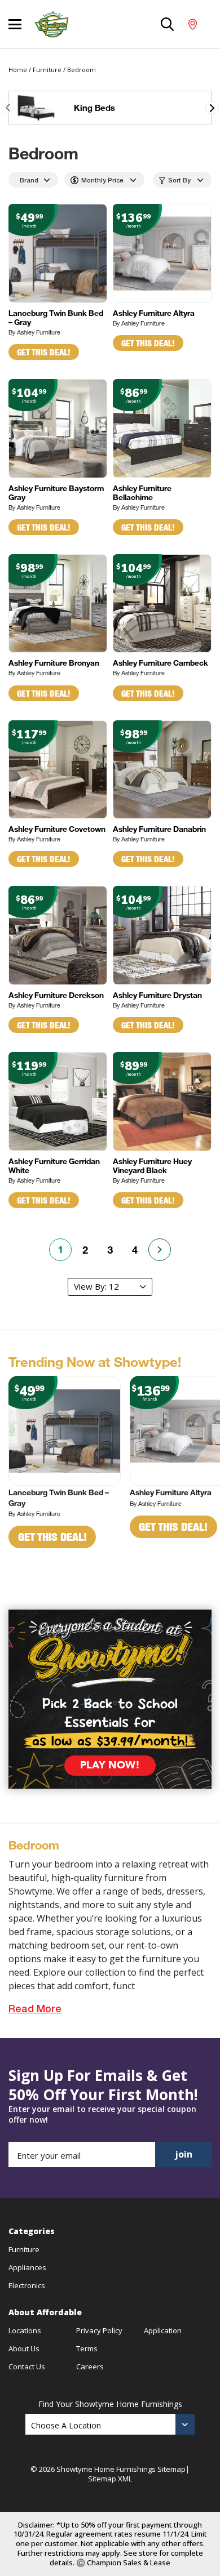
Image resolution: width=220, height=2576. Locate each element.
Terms (87, 2348)
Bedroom (82, 70)
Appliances (27, 2267)
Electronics (27, 2285)
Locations (25, 2330)
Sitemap (171, 2469)
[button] (212, 108)
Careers (90, 2366)
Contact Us (27, 2366)
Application (163, 2330)
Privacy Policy (99, 2330)
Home (18, 70)
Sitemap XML (110, 2479)
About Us (24, 2348)
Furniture (47, 70)
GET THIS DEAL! (44, 352)
